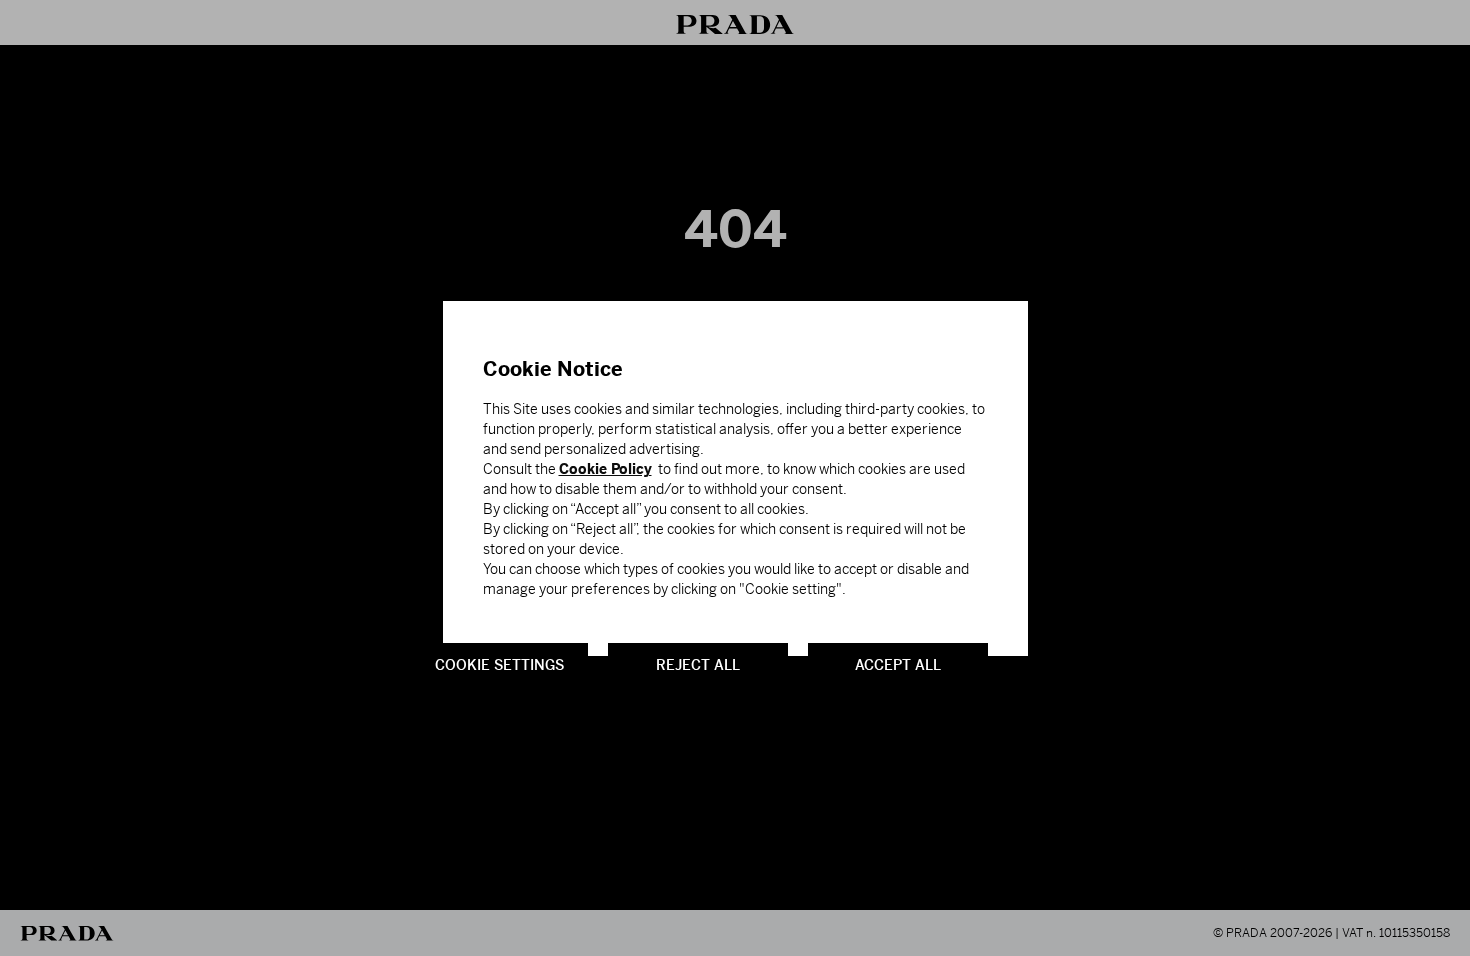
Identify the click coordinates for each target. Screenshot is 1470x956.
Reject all (698, 663)
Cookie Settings (499, 663)
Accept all (898, 663)
